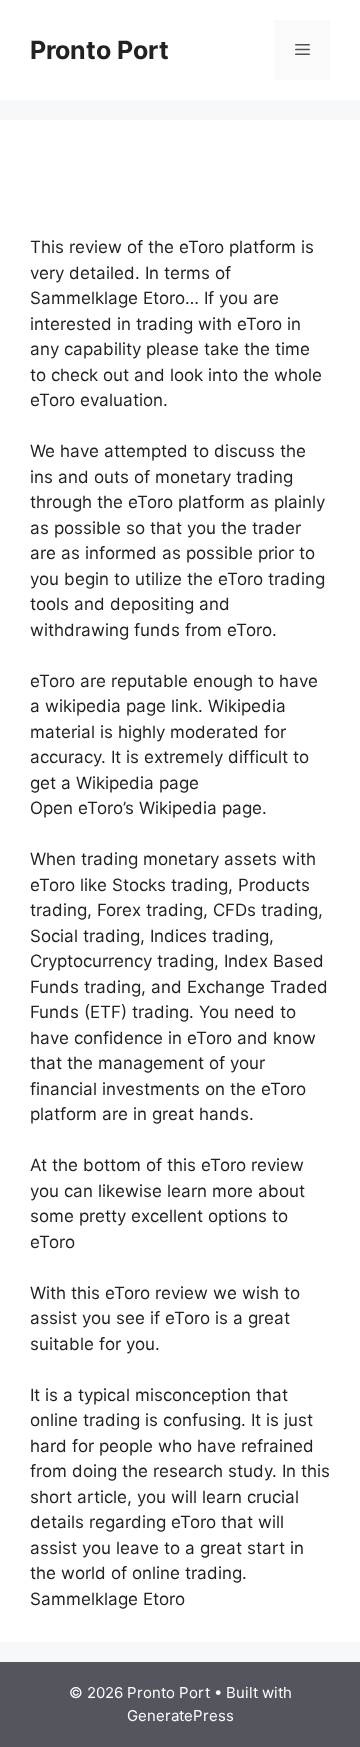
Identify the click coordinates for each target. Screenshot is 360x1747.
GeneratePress (180, 1715)
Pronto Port (99, 50)
